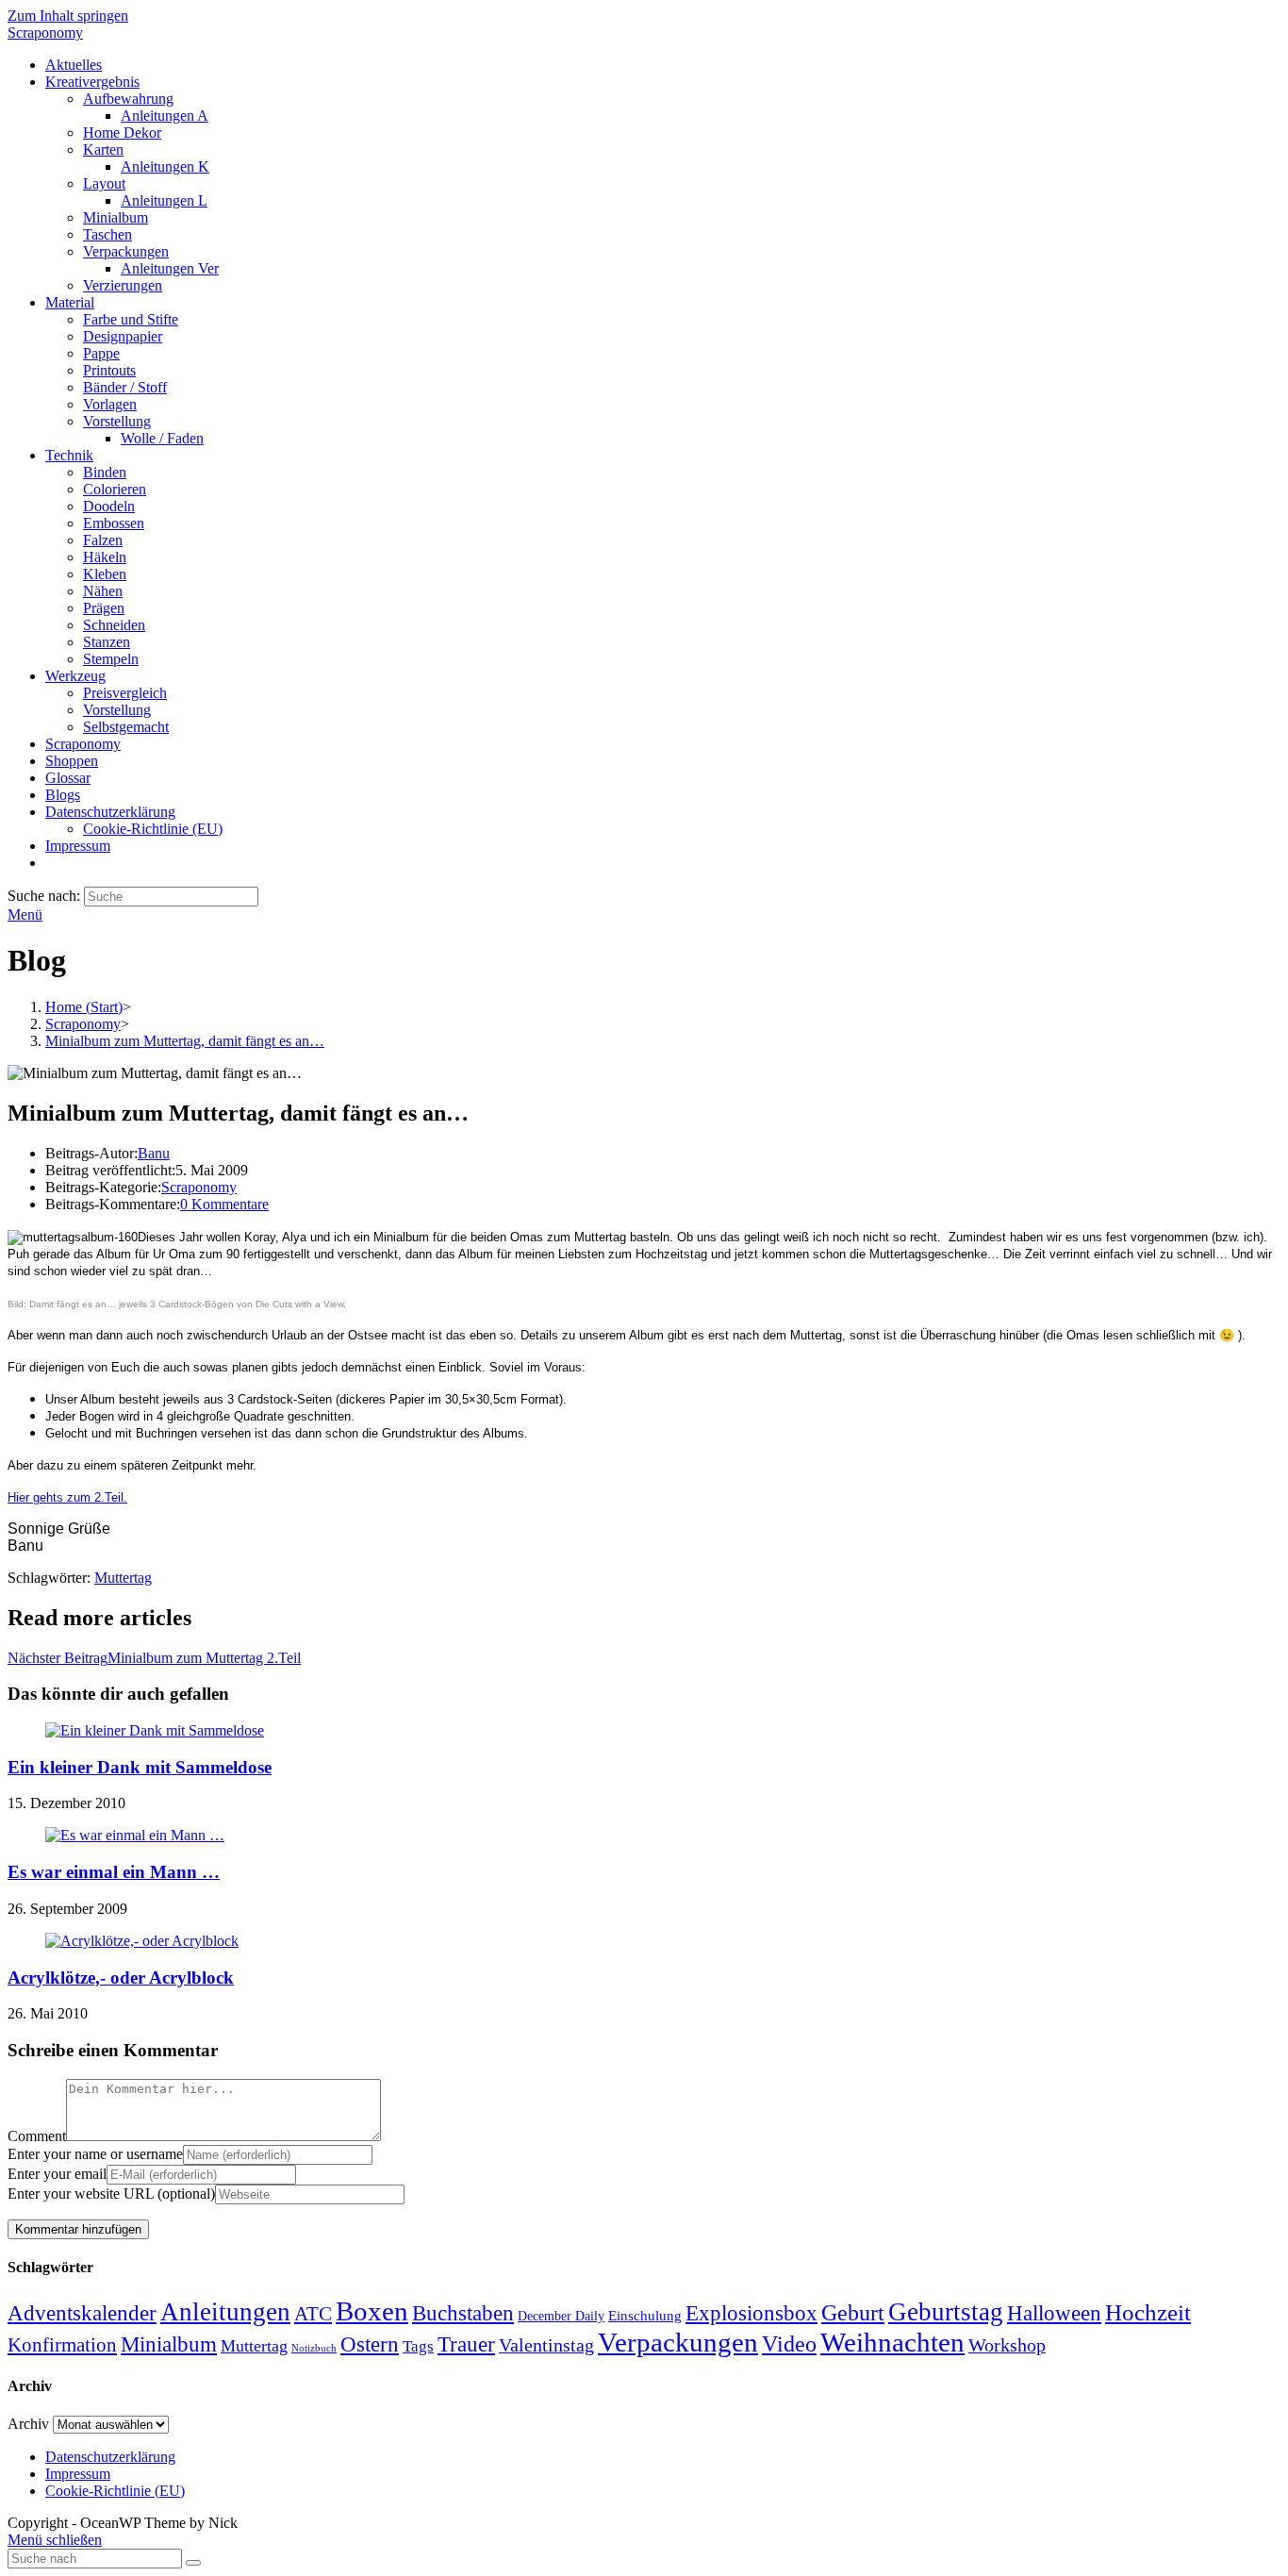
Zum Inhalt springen (68, 16)
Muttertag (123, 1578)
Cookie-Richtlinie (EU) (115, 2491)
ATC (313, 2314)
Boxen (372, 2311)
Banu (154, 1153)
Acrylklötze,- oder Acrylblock (121, 1978)
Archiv (28, 2424)
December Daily (561, 2316)
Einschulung (645, 2316)
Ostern (370, 2344)
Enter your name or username (95, 2154)
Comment (37, 2136)
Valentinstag (546, 2345)
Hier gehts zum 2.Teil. (67, 1497)
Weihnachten (892, 2342)
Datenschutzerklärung (110, 2457)
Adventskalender (82, 2313)
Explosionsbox (751, 2313)
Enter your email (57, 2174)
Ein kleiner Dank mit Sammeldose (140, 1767)
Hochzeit (1148, 2312)
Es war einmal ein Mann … (114, 1872)
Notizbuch (314, 2348)
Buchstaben (463, 2313)
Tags (418, 2346)
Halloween (1054, 2313)
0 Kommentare (224, 1204)
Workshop (1007, 2345)
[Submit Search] (193, 2563)
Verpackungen (678, 2342)
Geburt (853, 2313)
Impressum (78, 2474)
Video (789, 2344)
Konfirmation (62, 2345)
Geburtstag (946, 2312)
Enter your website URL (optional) (111, 2194)
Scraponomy (45, 33)
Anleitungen (225, 2312)
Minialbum (169, 2344)
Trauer (466, 2344)
